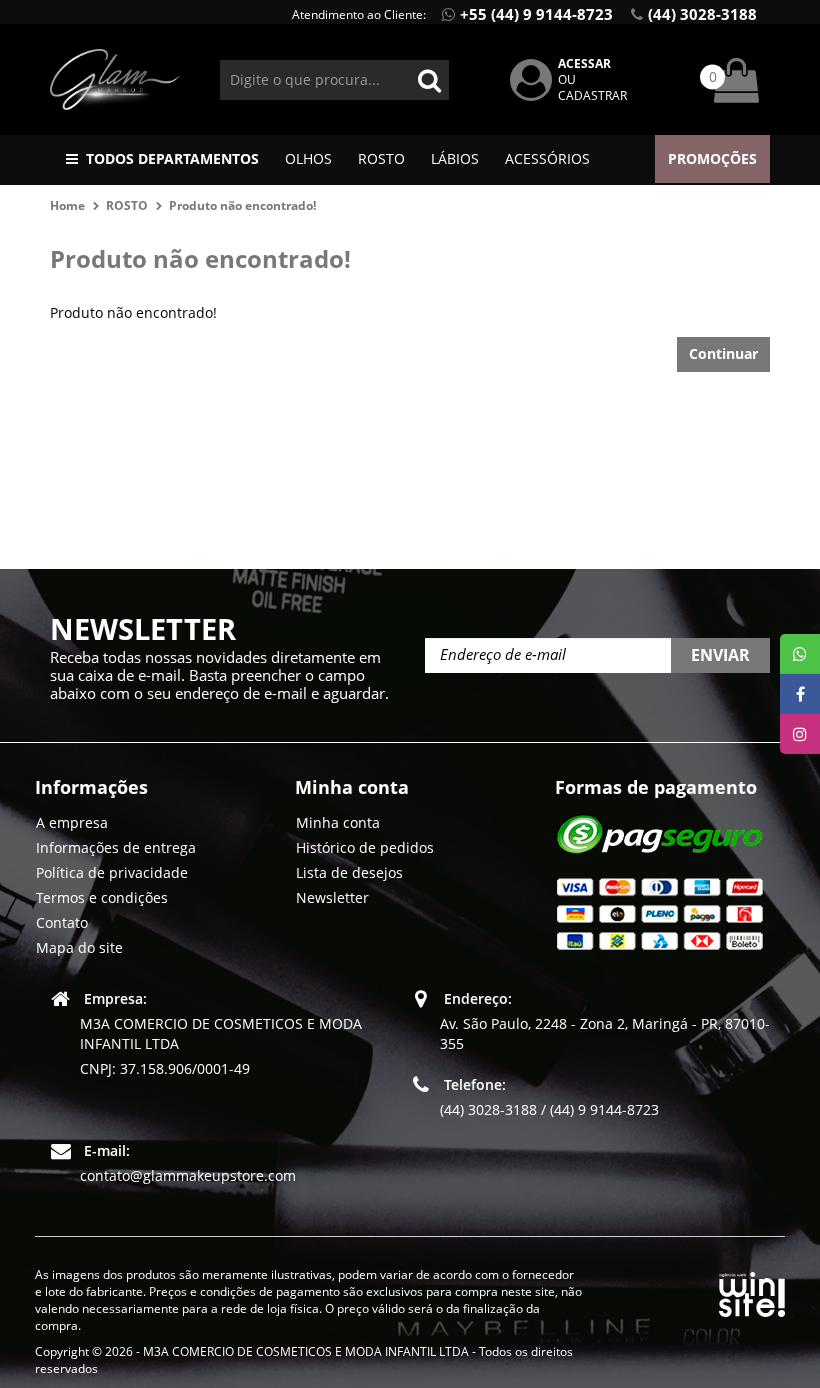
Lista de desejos (349, 872)
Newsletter (332, 897)
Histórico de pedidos (365, 847)
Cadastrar (592, 95)
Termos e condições (102, 897)
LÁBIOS (455, 158)
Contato (62, 922)
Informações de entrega (116, 847)
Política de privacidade (112, 872)
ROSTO (381, 158)
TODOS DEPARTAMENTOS (172, 158)
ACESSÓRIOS (547, 158)
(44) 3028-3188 (702, 14)
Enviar (720, 655)
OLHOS (308, 158)
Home (67, 205)
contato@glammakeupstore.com (188, 1175)
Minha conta (338, 822)
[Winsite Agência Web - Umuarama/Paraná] (752, 1290)
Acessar (584, 63)
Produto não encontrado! (242, 205)
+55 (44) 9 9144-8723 (536, 14)
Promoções (712, 158)
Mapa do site (79, 947)
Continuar (723, 353)
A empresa (72, 822)
